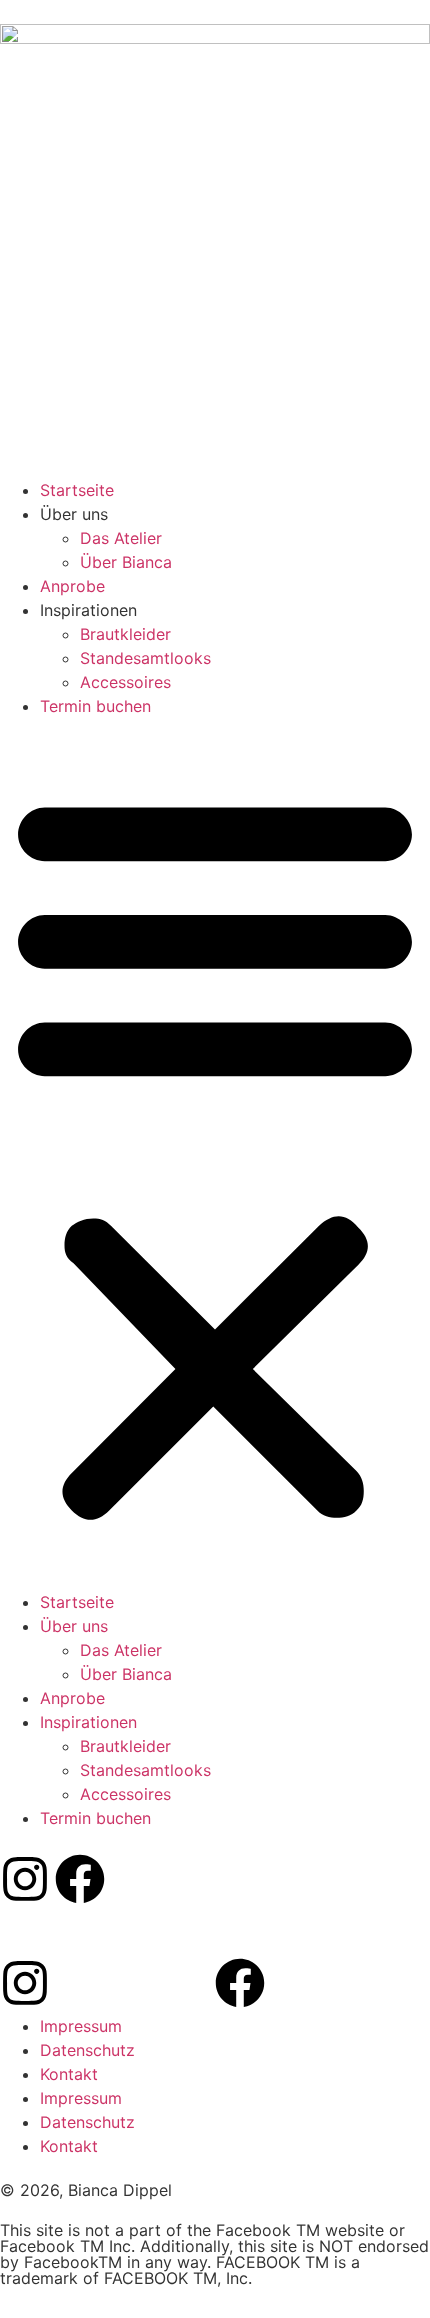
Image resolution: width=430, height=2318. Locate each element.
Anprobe (72, 586)
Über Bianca (126, 562)
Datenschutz (87, 2050)
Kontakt (69, 2074)
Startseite (77, 490)
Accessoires (125, 682)
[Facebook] (80, 1879)
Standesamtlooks (145, 658)
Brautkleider (125, 634)
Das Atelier (121, 538)
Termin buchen (95, 706)
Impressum (81, 2026)
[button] (215, 1154)
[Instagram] (25, 1879)
